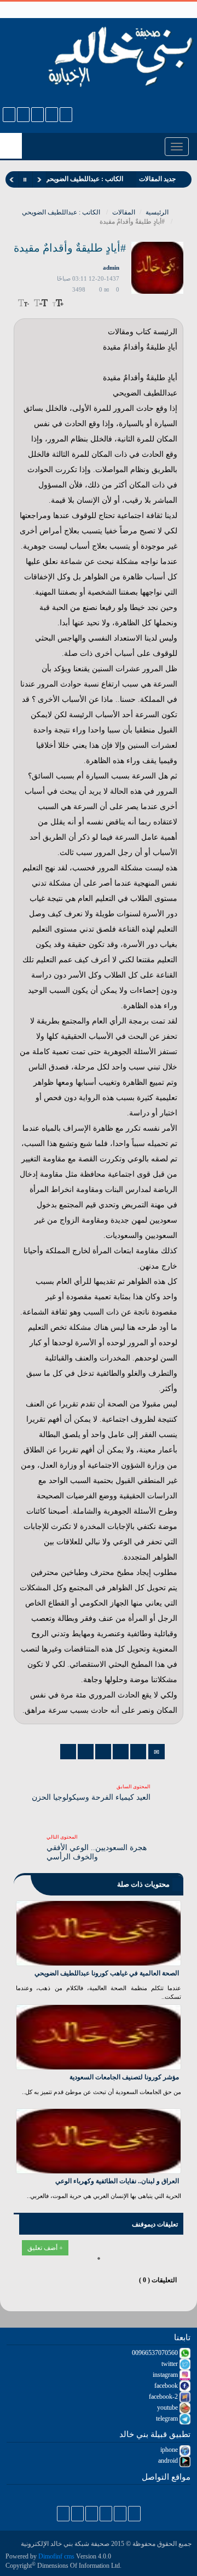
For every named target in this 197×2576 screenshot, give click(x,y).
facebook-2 (164, 2397)
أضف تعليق (43, 2248)
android (169, 2461)
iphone (170, 2450)
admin (111, 268)
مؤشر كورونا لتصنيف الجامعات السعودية (124, 2077)
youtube (168, 2408)
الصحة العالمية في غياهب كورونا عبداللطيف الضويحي (107, 1973)
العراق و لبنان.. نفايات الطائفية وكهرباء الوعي (117, 2181)
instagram (166, 2375)
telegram (168, 2418)
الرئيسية (158, 212)
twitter (170, 2364)
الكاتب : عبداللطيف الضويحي (61, 212)
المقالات (124, 212)
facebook (167, 2386)
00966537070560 (156, 2353)
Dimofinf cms (56, 2556)
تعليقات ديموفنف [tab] (155, 2224)
